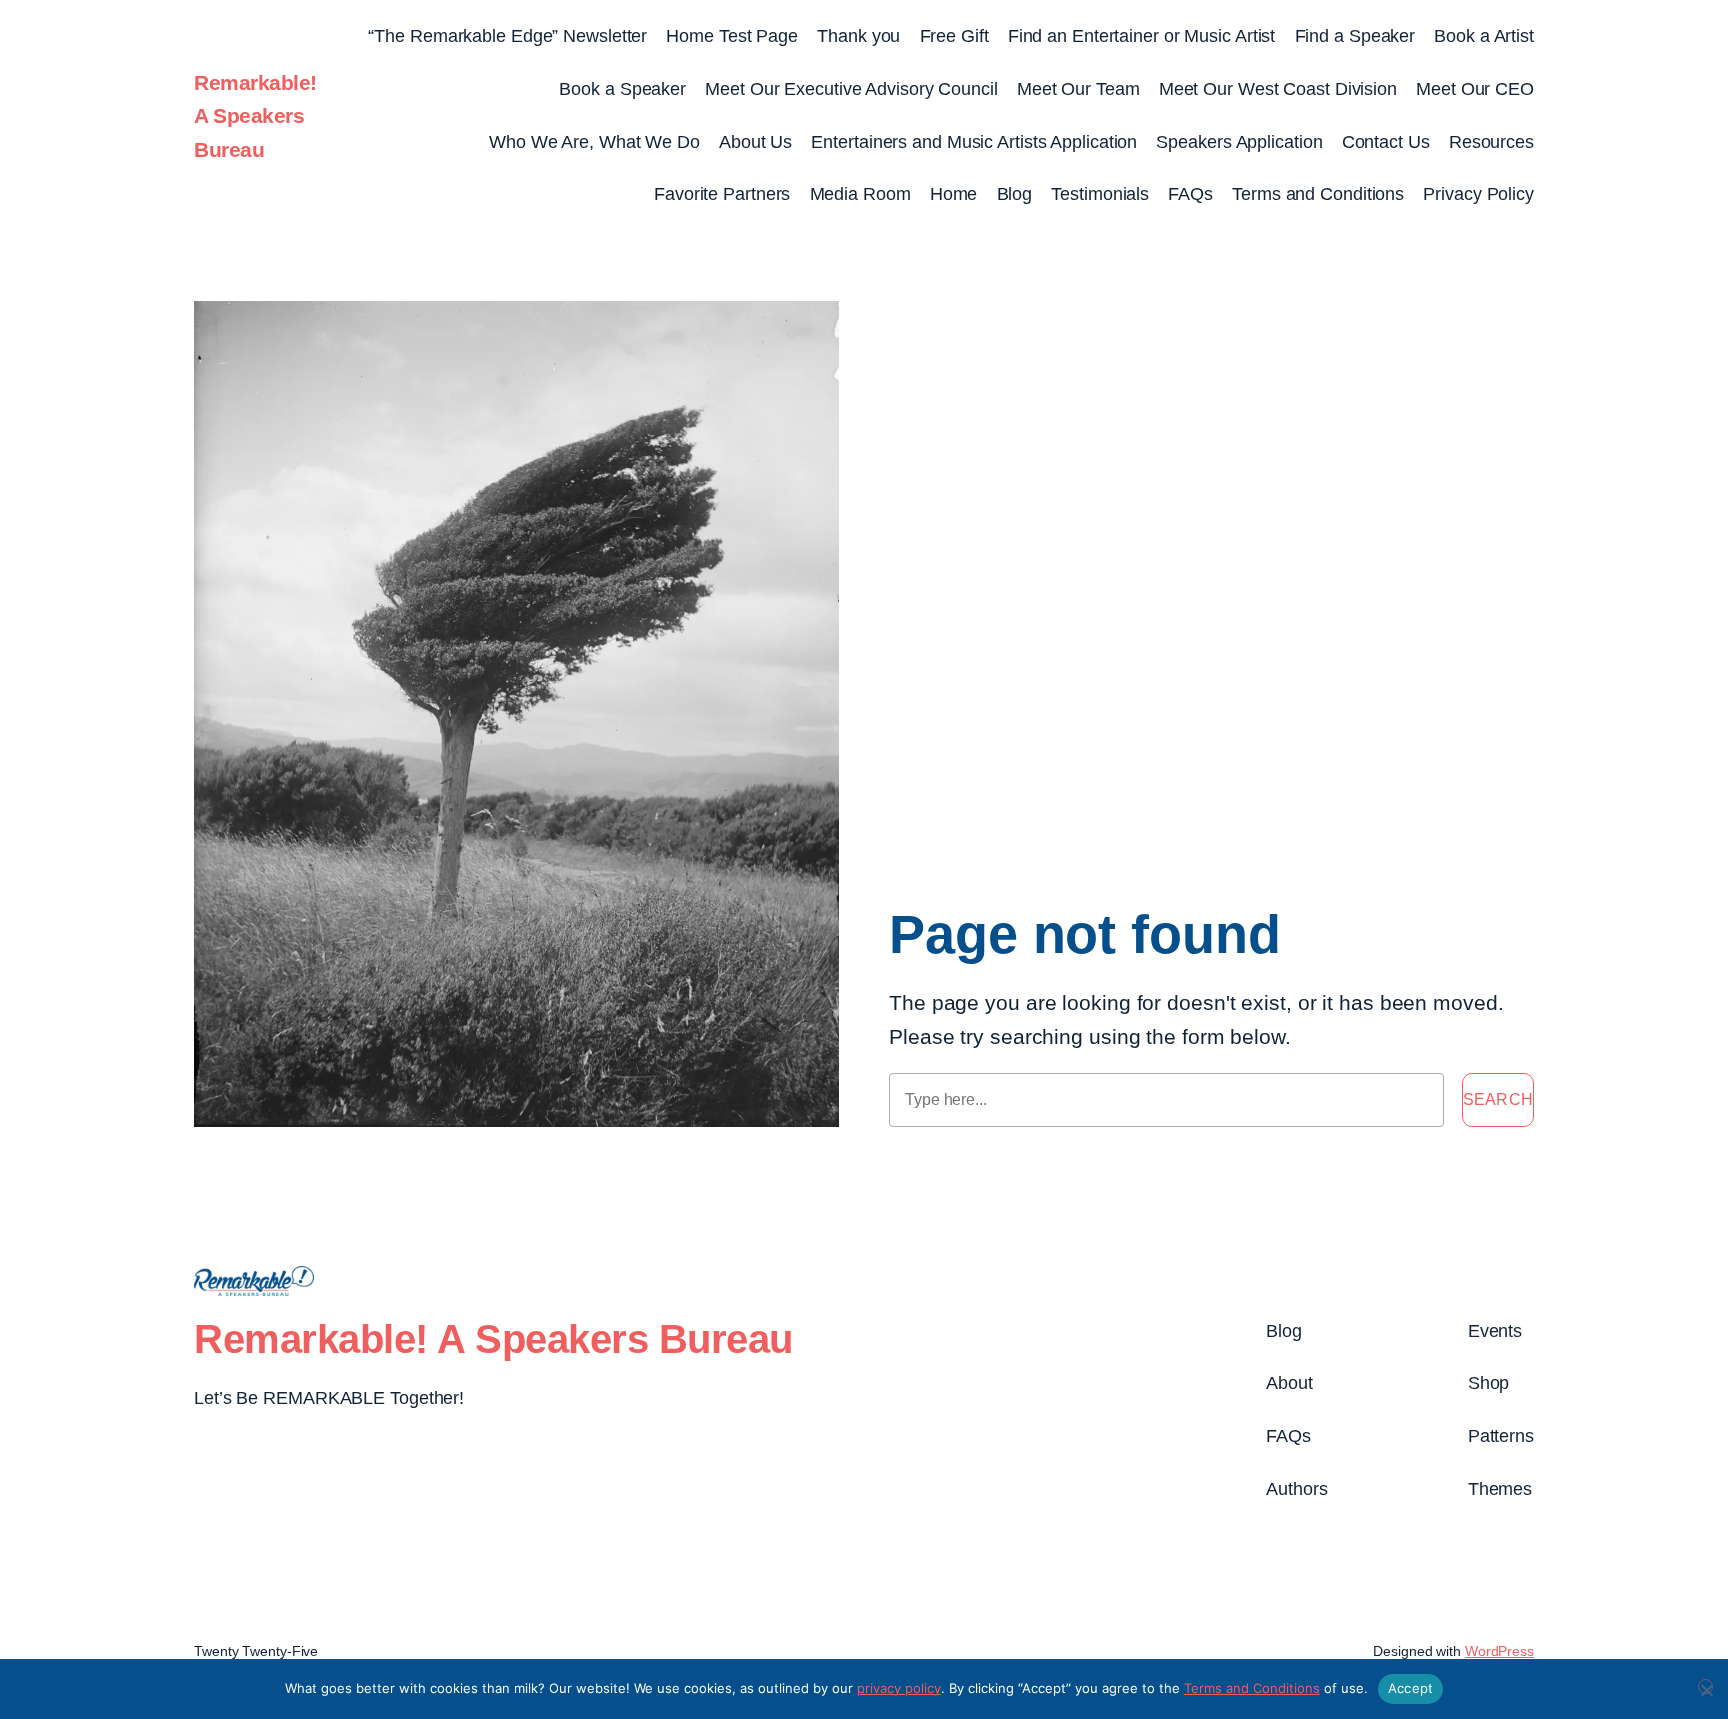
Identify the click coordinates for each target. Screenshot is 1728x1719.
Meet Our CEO (1475, 89)
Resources (1491, 142)
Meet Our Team (1078, 89)
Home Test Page (732, 36)
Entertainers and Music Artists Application (974, 142)
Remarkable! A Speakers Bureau (255, 116)
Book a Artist (1484, 36)
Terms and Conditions (1318, 194)
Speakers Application (1239, 142)
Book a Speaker (622, 89)
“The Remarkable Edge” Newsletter (507, 36)
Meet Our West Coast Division (1278, 89)
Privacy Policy (1478, 194)
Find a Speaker (1355, 36)
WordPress (1499, 1651)
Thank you (858, 36)
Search (1498, 1099)
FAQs (1190, 194)
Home (954, 194)
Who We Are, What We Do (594, 142)
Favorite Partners (722, 194)
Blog (1015, 194)
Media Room (860, 194)
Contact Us (1386, 142)
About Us (755, 142)
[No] (1705, 1686)
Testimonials (1100, 194)
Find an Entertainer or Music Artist (1142, 36)
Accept (1411, 1688)
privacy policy (899, 1688)
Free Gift (954, 36)
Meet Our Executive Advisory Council (851, 89)
